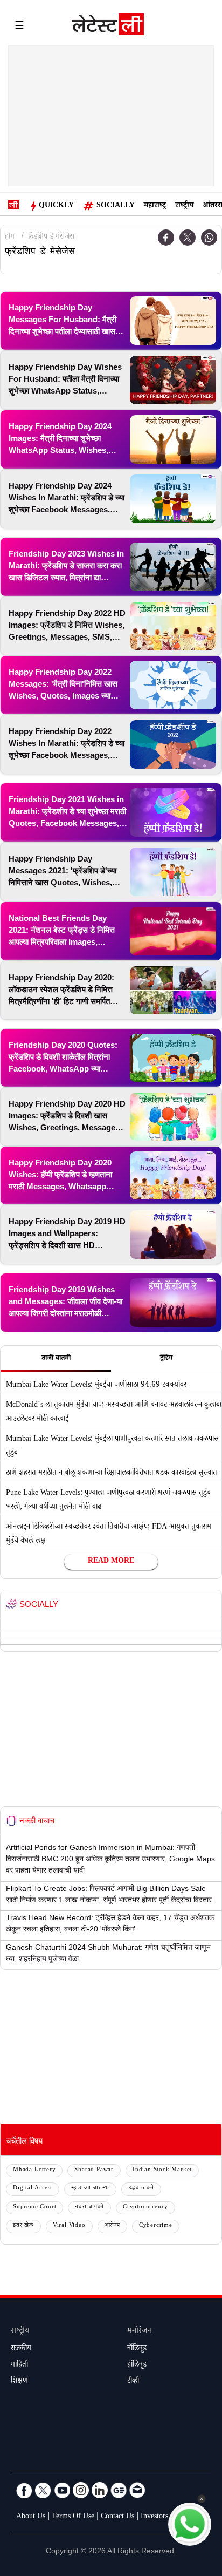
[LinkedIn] (100, 2490)
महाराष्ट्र (155, 206)
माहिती (19, 2365)
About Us (31, 2517)
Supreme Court (34, 2208)
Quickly (56, 206)
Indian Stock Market (162, 2170)
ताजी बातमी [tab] (56, 1359)
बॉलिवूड (137, 2349)
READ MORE (111, 1562)
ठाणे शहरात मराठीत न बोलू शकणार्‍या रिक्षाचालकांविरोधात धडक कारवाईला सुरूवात (112, 1474)
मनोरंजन (140, 2332)
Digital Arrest (33, 2189)
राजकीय (21, 2349)
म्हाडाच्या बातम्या (90, 2189)
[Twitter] (188, 238)
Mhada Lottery (34, 2170)
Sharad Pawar (94, 2170)
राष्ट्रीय (184, 206)
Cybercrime (156, 2226)
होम (10, 238)
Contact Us (117, 2517)
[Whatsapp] (209, 238)
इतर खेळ (23, 2226)
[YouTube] (62, 2490)
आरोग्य (112, 2226)
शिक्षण (19, 2382)
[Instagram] (81, 2490)
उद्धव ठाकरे (141, 2189)
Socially (116, 206)
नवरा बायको (89, 2208)
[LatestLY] (108, 27)
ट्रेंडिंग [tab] (166, 1359)
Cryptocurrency (145, 2208)
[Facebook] (166, 238)
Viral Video (69, 2226)
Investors (154, 2517)
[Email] (137, 2490)
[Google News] (119, 2490)
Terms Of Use (73, 2517)
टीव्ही (133, 2382)
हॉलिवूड (137, 2365)
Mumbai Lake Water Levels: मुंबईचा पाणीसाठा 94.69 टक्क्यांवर (96, 1386)
